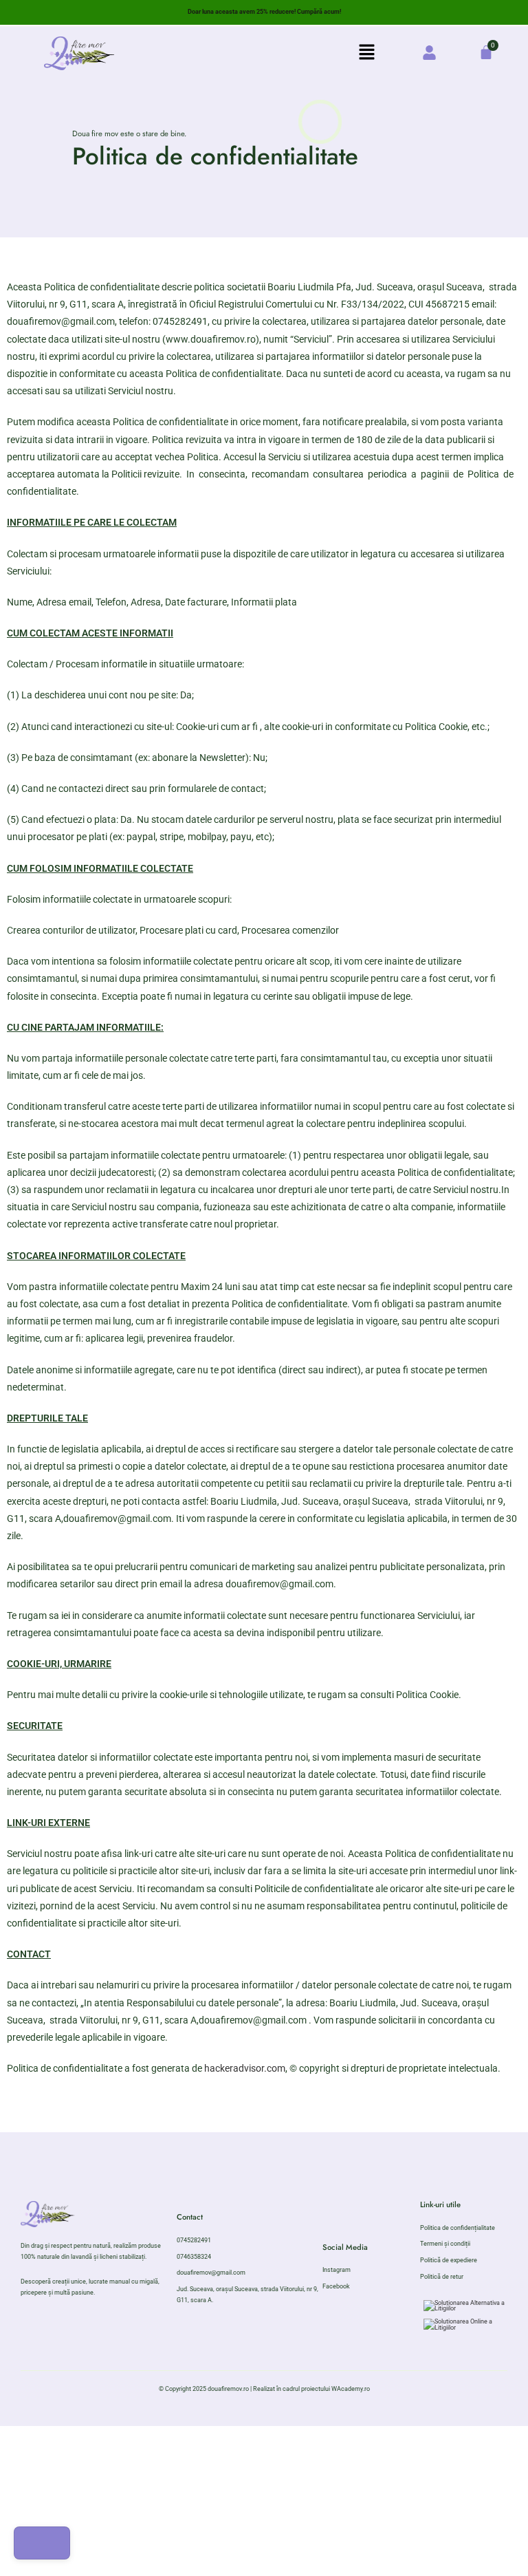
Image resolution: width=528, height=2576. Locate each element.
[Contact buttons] (42, 2543)
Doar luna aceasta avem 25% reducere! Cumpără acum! (264, 12)
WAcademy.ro (351, 2389)
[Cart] (486, 52)
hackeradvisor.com (245, 2068)
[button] (367, 53)
